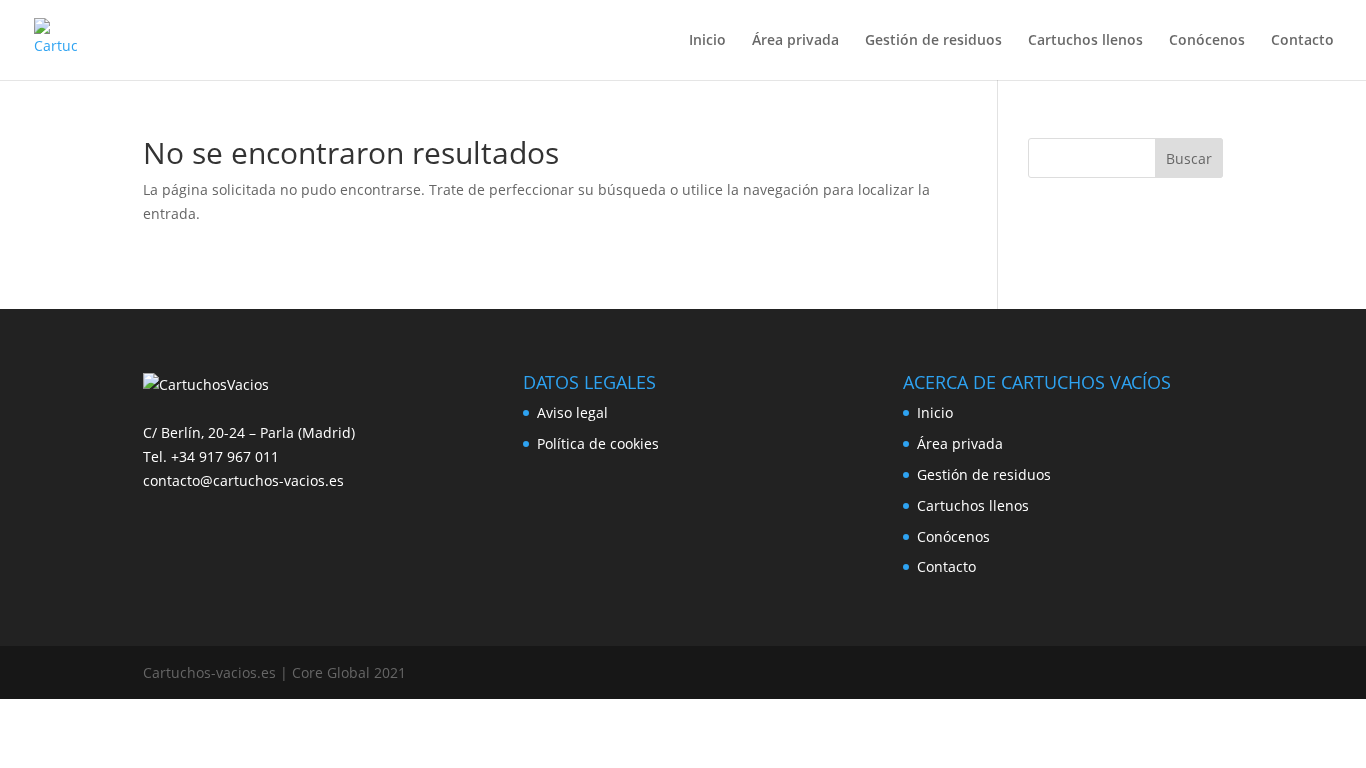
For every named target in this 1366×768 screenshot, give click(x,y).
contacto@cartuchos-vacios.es (243, 480)
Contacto (1302, 41)
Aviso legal (572, 412)
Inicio (707, 41)
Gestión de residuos (933, 41)
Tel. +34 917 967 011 (211, 456)
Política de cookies (598, 443)
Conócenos (1207, 41)
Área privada (795, 41)
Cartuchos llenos (1085, 41)
